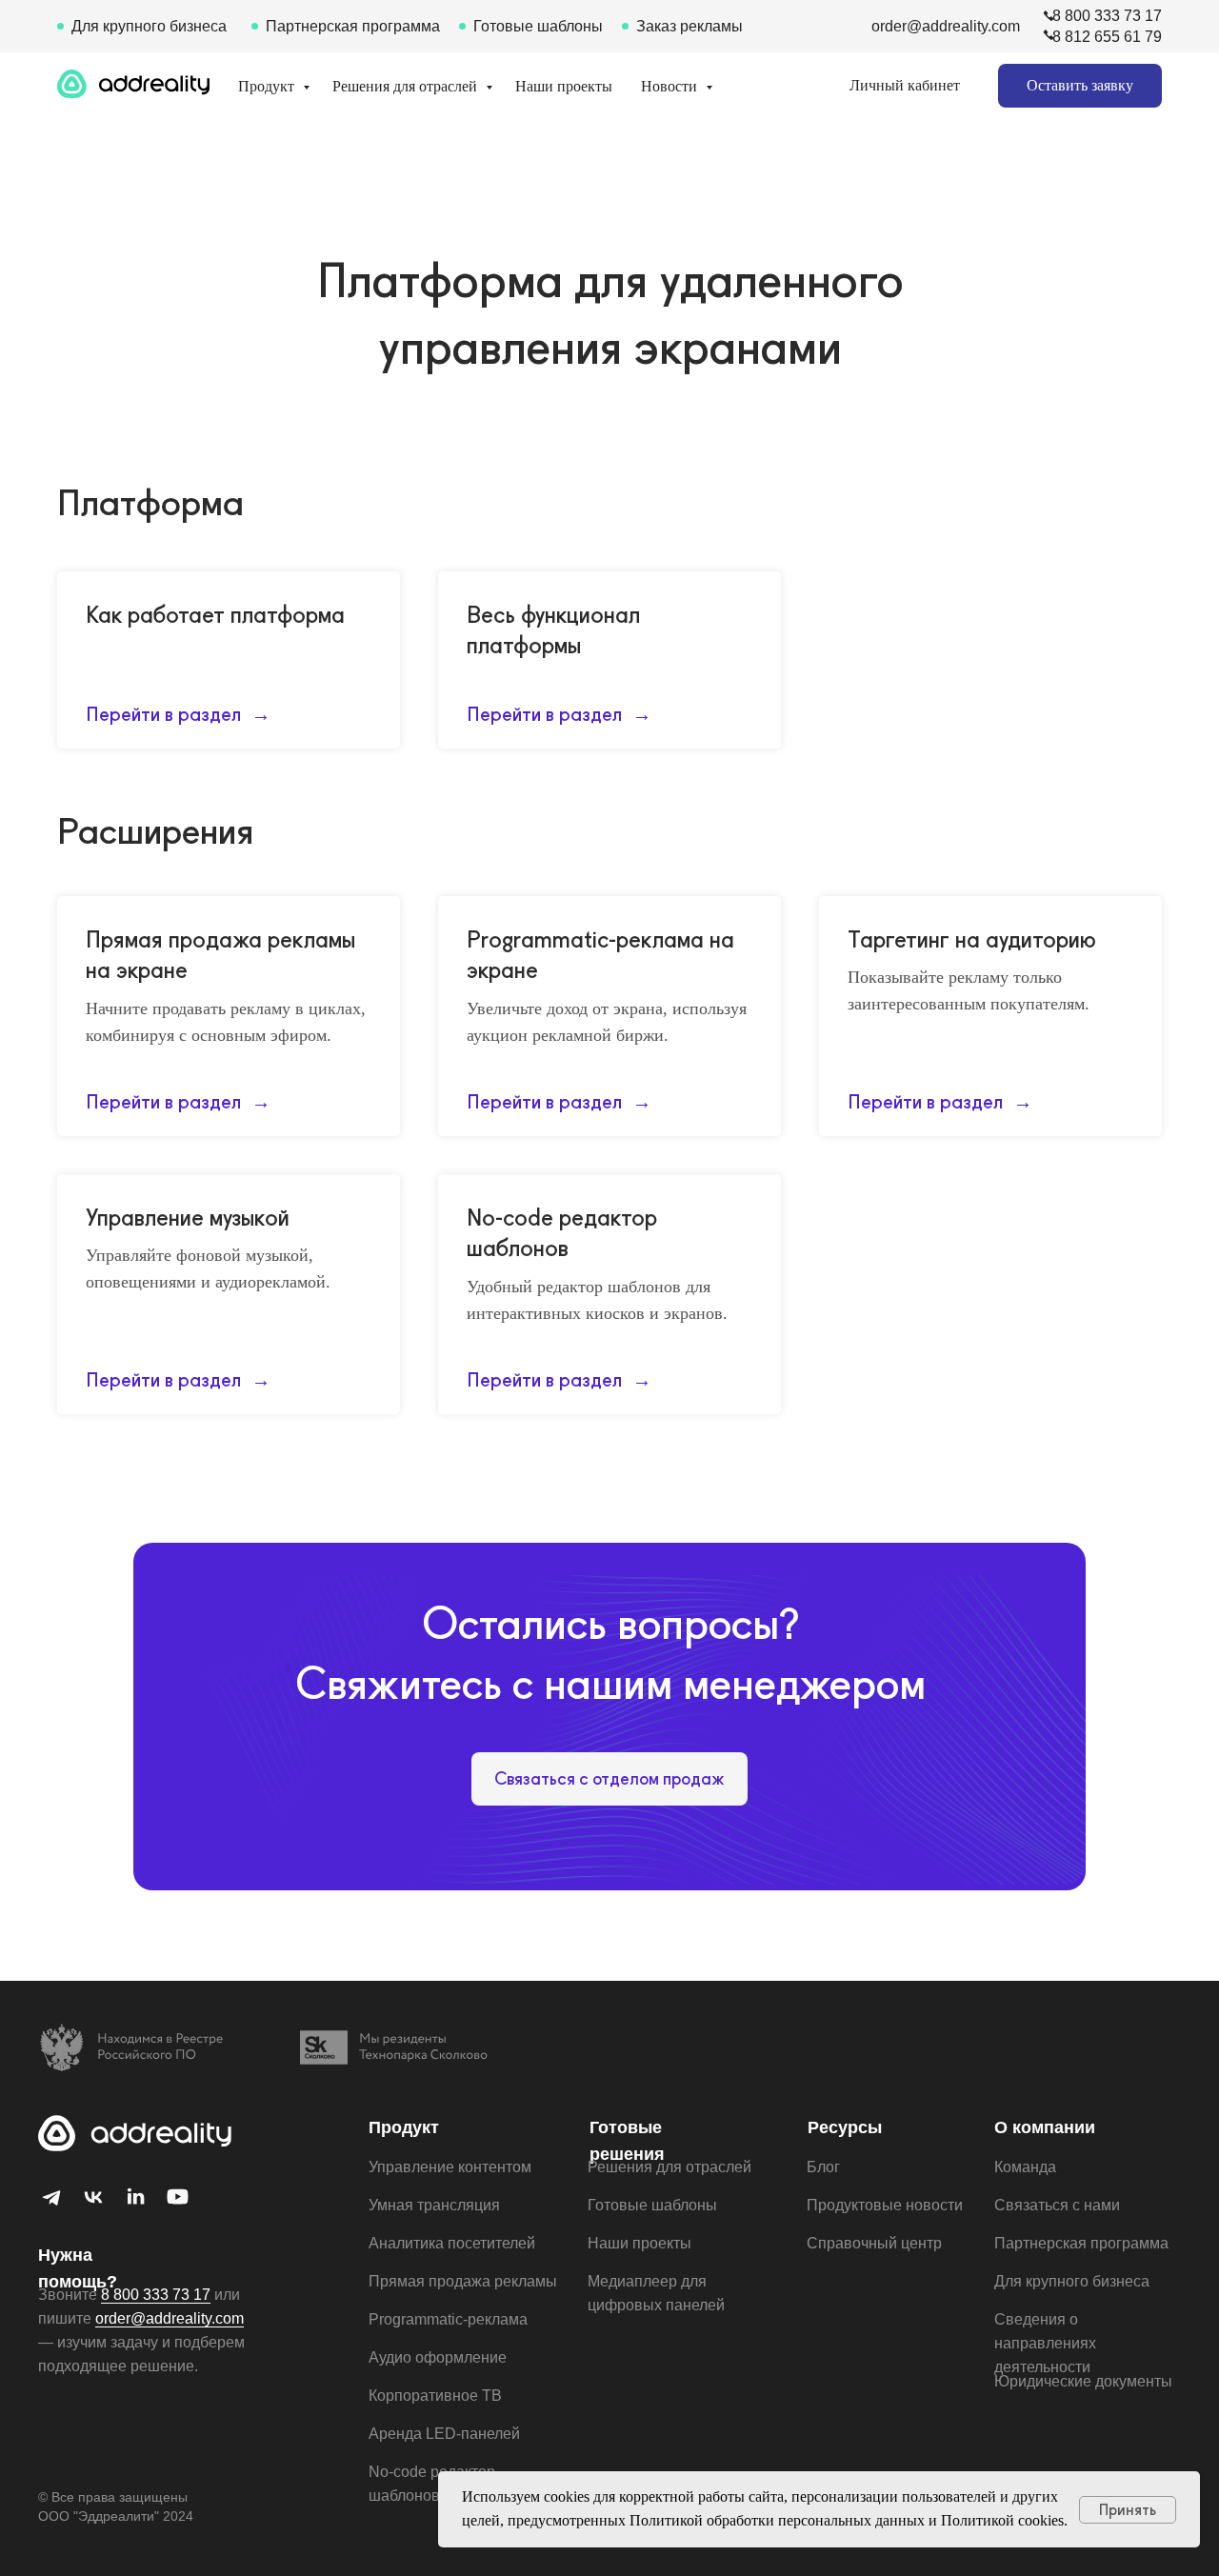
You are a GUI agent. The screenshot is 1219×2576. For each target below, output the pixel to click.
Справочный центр (874, 2243)
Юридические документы (1083, 2381)
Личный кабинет (905, 85)
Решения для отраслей (407, 86)
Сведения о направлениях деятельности (1045, 2343)
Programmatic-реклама (448, 2319)
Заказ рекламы (689, 26)
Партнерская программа (353, 26)
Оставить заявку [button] (1080, 85)
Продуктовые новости (885, 2205)
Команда (1025, 2167)
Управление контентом (450, 2167)
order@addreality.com (946, 26)
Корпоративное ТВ (435, 2396)
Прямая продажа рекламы (463, 2281)
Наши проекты (564, 86)
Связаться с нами (1057, 2205)
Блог (823, 2167)
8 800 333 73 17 (1107, 16)
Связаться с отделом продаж (609, 1778)
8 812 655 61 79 (1107, 37)
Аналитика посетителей (452, 2243)
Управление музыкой (188, 1218)
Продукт (268, 86)
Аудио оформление (438, 2357)
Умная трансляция (434, 2205)
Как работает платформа (215, 615)
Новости (671, 86)
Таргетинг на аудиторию (972, 939)
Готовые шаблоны (538, 26)
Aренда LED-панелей (444, 2434)
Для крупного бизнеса (149, 26)
